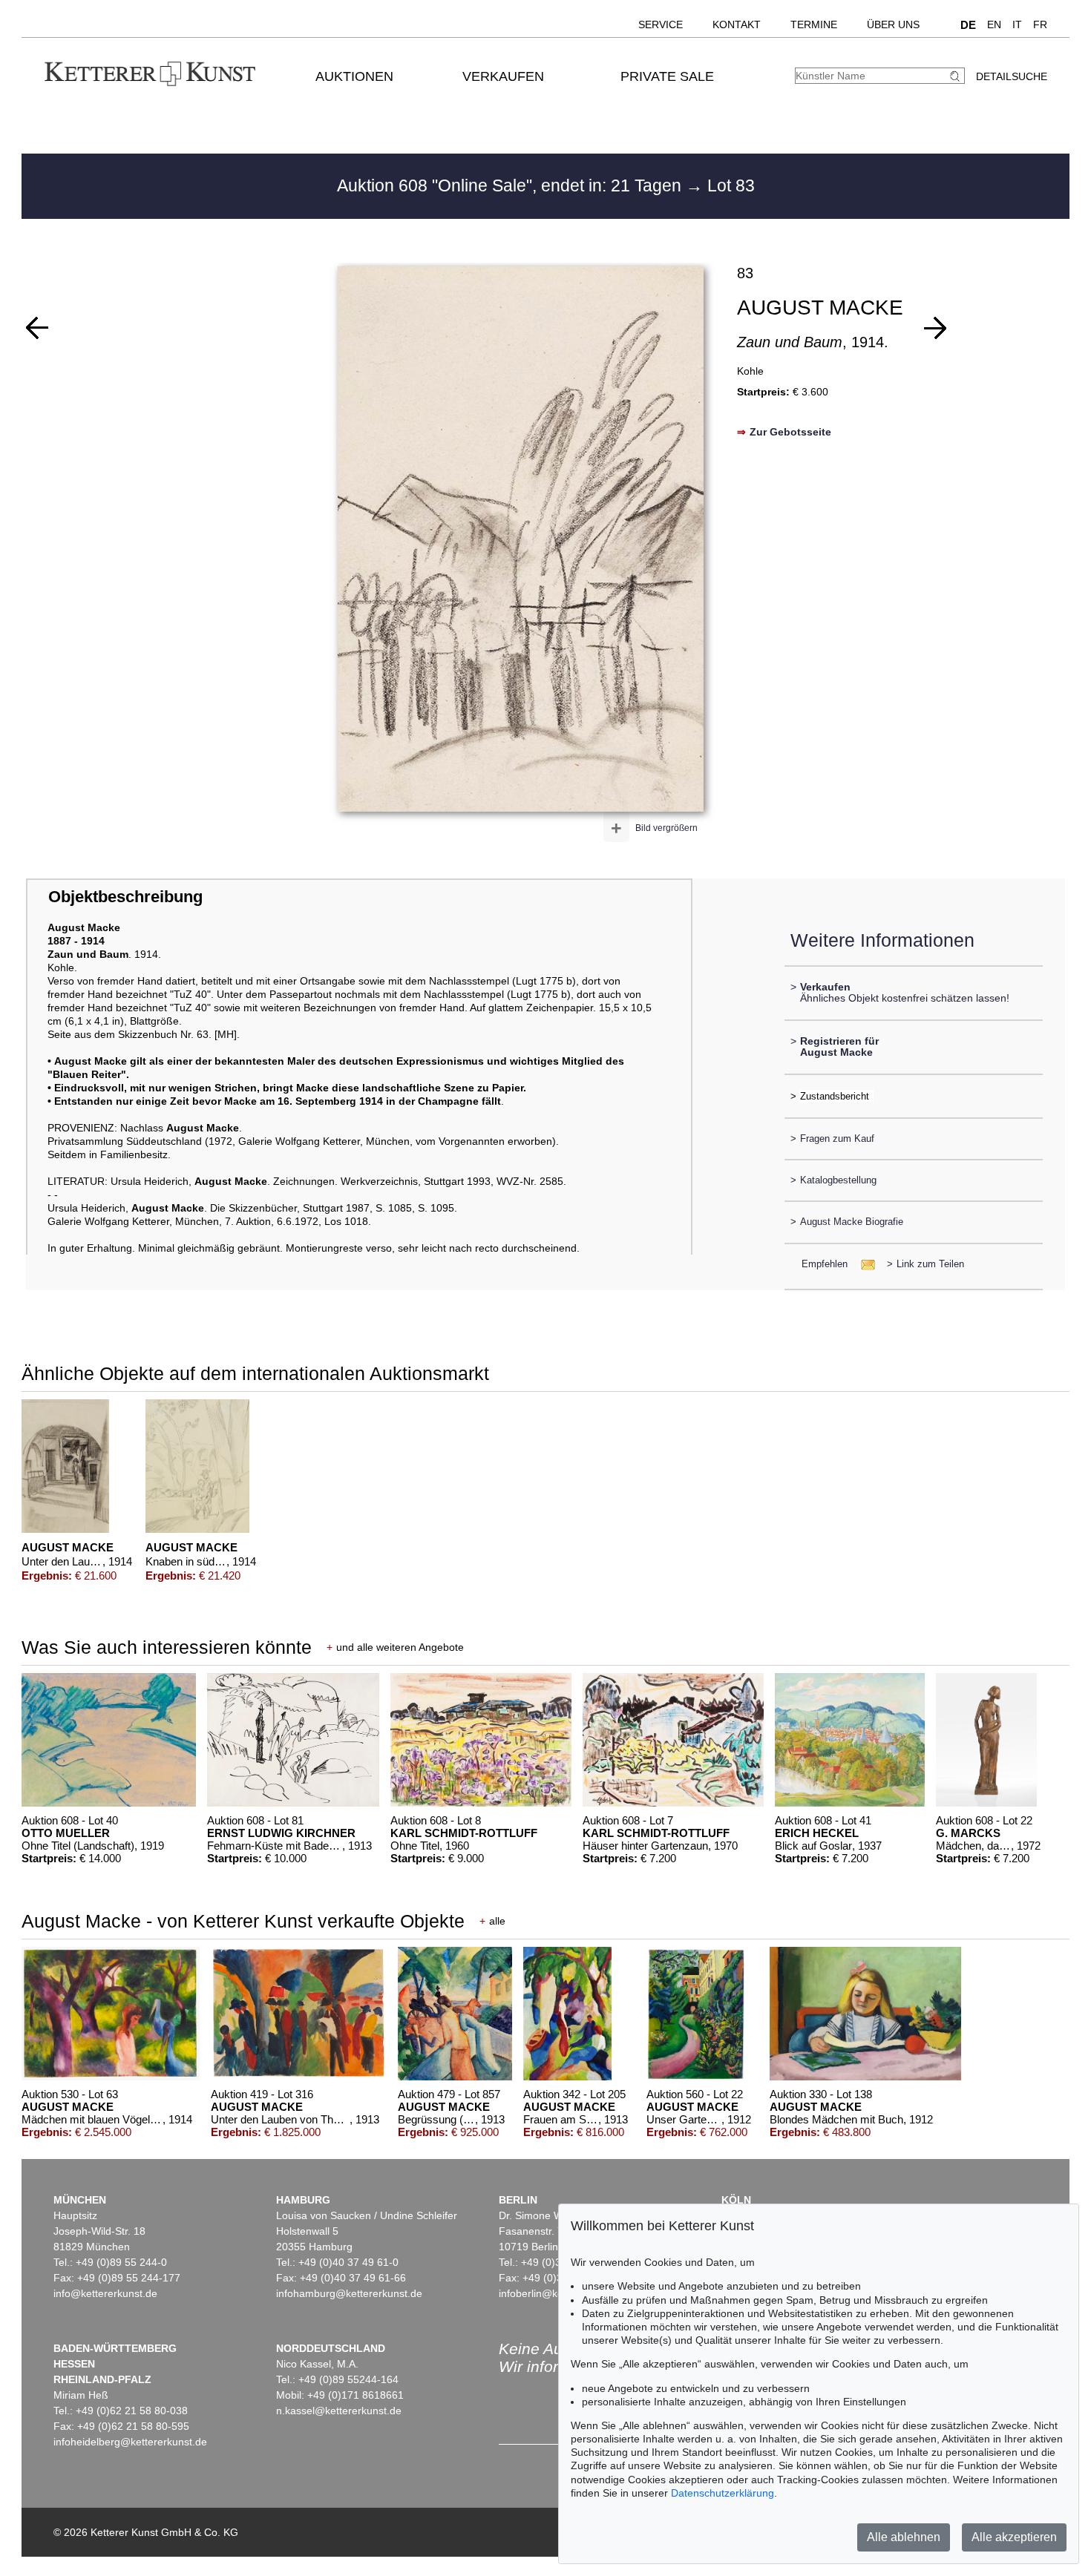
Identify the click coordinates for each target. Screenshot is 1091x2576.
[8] (37, 328)
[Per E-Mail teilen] (864, 1264)
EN (994, 24)
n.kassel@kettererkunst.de (339, 2411)
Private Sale (667, 76)
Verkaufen (503, 76)
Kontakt (737, 24)
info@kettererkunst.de (105, 2293)
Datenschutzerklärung (723, 2493)
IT (1017, 24)
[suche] (957, 76)
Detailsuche (1012, 76)
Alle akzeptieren (1014, 2537)
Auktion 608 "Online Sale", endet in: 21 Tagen (511, 185)
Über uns (893, 24)
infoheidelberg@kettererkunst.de (130, 2442)
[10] (935, 328)
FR (1040, 24)
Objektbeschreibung (125, 897)
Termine (814, 24)
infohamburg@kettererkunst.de (349, 2293)
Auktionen (354, 76)
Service (661, 24)
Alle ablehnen (904, 2537)
